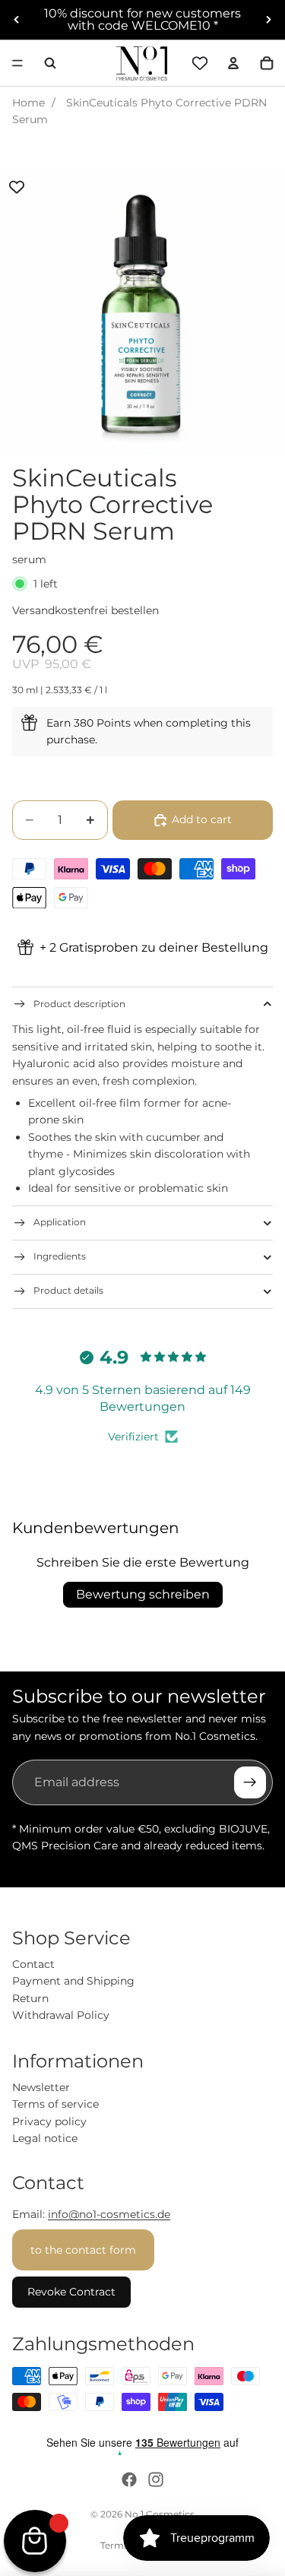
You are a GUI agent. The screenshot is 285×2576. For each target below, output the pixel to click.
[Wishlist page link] (200, 63)
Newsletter (41, 2087)
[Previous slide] (17, 20)
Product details (68, 1290)
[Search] (50, 63)
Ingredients (60, 1256)
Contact (33, 1964)
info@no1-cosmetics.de (109, 2214)
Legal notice (45, 2138)
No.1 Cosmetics (160, 2514)
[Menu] (17, 63)
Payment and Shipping (73, 1981)
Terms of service (55, 2104)
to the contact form (83, 2250)
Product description (79, 1004)
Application (60, 1222)
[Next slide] (268, 20)
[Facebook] (129, 2479)
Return (30, 1998)
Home (28, 103)
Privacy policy (49, 2121)
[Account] (233, 63)
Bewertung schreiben (143, 1594)
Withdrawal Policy (61, 2015)
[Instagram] (156, 2479)
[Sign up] (250, 1782)
